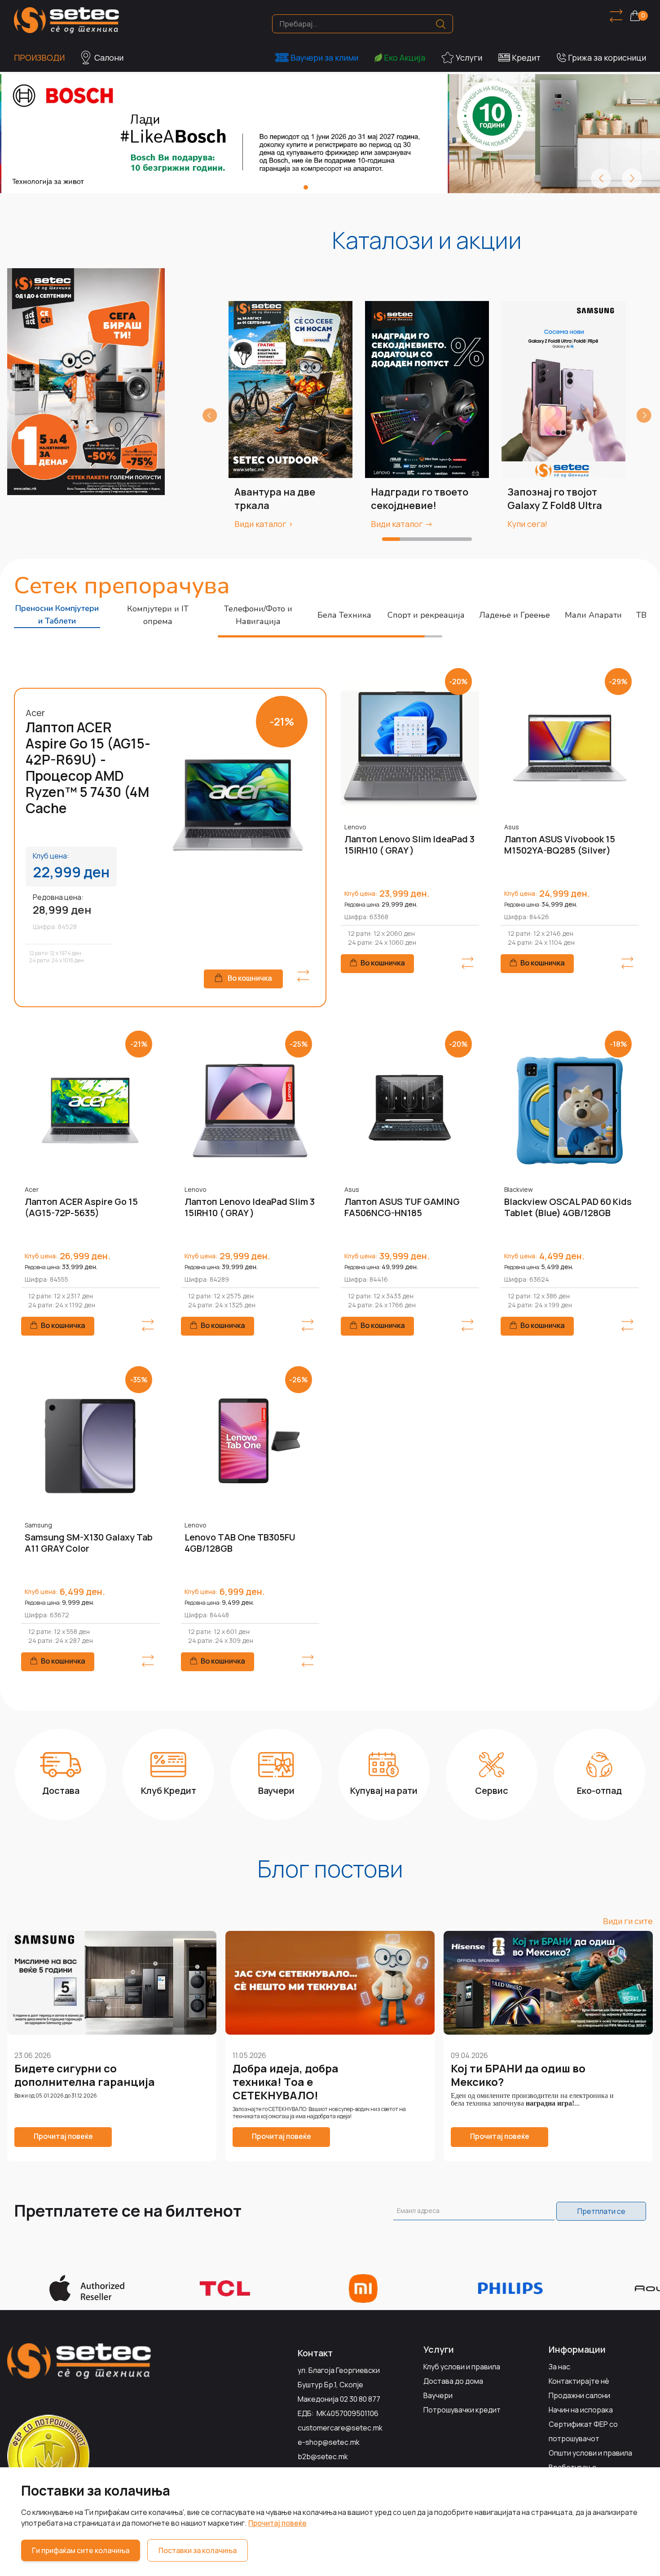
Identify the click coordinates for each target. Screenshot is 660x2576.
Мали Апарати (593, 615)
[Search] (441, 24)
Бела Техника (344, 615)
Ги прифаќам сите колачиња (81, 2550)
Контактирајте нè (579, 2381)
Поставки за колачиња (198, 2550)
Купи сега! (527, 524)
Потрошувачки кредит (462, 2410)
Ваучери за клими (324, 58)
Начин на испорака (581, 2410)
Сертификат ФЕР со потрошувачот (583, 2431)
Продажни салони (579, 2395)
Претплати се (601, 2211)
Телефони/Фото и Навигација (258, 615)
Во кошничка (250, 978)
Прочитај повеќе (277, 2523)
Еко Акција (405, 58)
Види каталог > (264, 524)
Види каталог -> (402, 524)
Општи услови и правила (590, 2453)
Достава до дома (453, 2381)
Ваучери (438, 2395)
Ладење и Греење (515, 615)
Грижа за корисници (607, 58)
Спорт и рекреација (426, 615)
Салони (109, 58)
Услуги (469, 58)
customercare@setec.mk (340, 2428)
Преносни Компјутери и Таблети (57, 615)
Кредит (526, 58)
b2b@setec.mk (323, 2456)
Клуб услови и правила (462, 2367)
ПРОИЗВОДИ (39, 58)
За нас (559, 2367)
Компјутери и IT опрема (158, 615)
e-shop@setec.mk (329, 2442)
